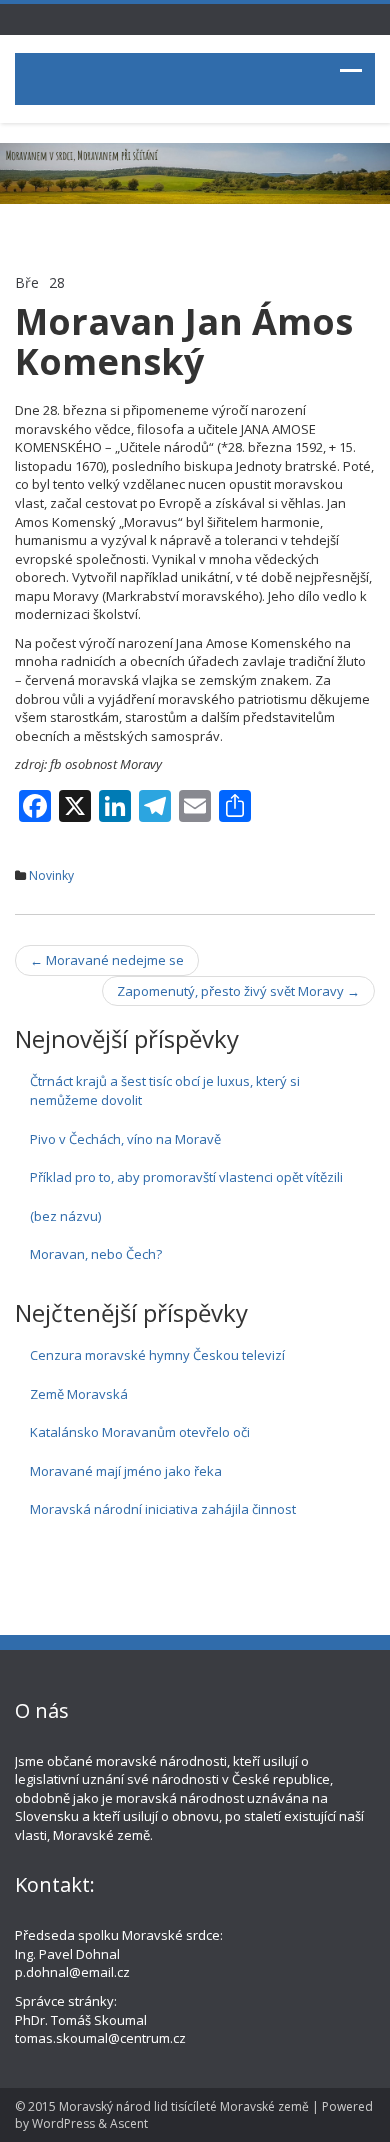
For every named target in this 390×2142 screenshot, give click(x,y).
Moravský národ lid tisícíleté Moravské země (184, 2106)
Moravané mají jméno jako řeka (126, 1471)
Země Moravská (79, 1394)
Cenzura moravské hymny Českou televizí (157, 1355)
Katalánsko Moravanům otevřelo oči (140, 1432)
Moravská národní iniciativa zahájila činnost (163, 1509)
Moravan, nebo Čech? (96, 1254)
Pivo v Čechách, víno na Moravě (125, 1139)
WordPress (63, 2123)
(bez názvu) (65, 1216)
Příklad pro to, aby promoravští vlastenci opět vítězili (186, 1177)
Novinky (51, 875)
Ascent (129, 2123)
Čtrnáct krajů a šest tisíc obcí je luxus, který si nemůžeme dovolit (165, 1090)
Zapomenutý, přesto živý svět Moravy (238, 991)
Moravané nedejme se (107, 960)
